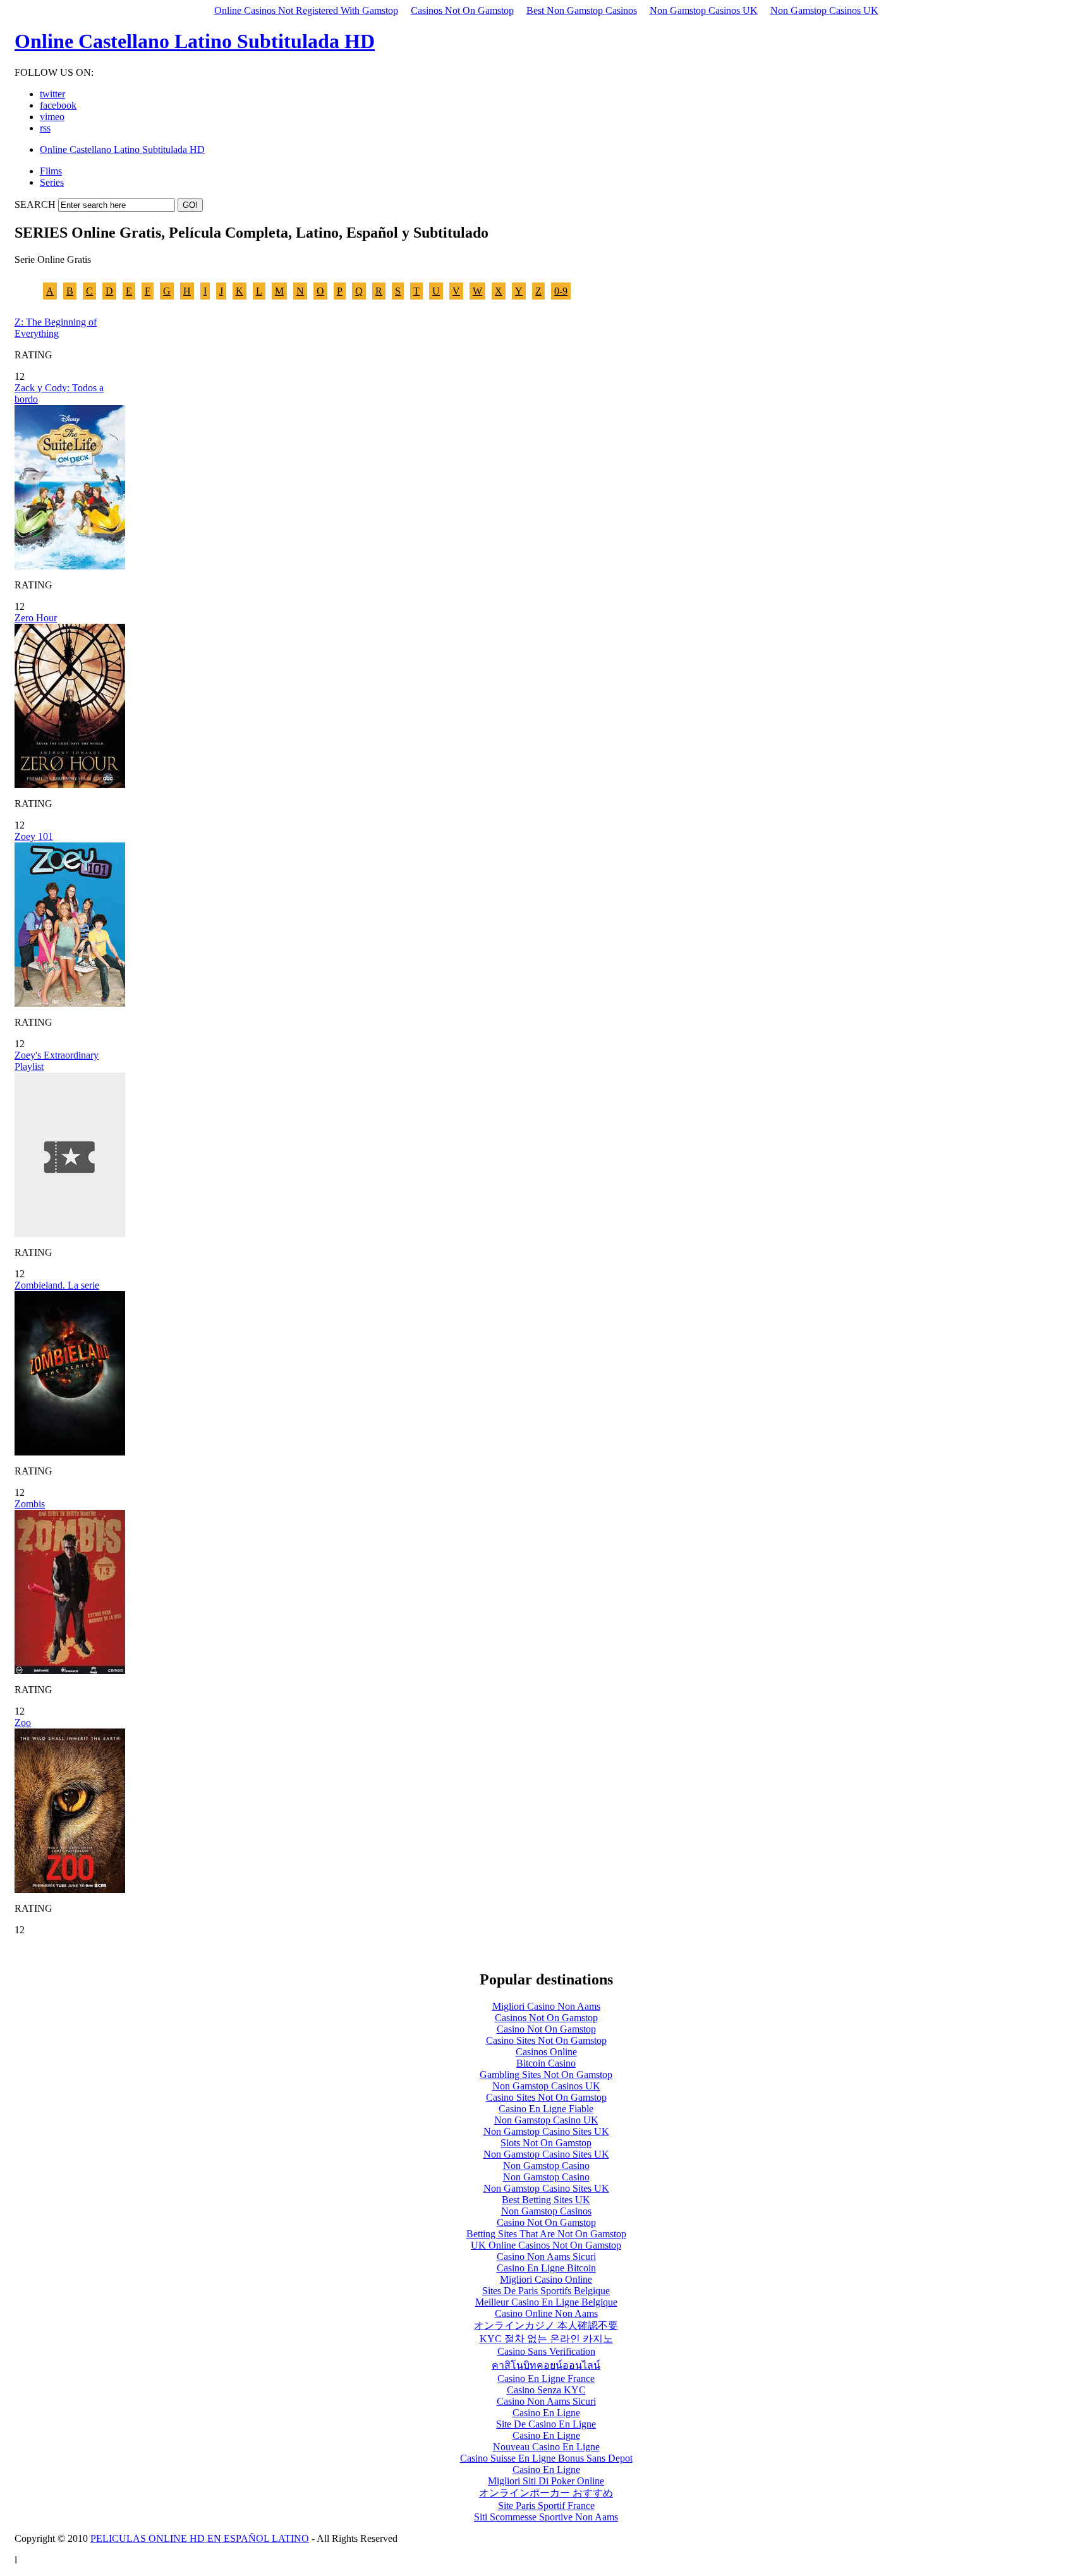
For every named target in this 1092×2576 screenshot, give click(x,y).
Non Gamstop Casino (546, 2166)
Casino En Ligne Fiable (546, 2109)
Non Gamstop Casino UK (546, 2120)
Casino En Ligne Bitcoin (546, 2268)
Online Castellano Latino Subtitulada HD (195, 41)
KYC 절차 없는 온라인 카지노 (546, 2339)
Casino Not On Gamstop (546, 2029)
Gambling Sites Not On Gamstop (546, 2075)
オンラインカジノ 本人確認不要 (546, 2325)
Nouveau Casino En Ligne (546, 2447)
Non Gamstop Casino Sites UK (546, 2131)
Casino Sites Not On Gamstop (546, 2040)
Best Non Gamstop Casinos (582, 10)
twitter (52, 94)
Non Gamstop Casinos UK (704, 10)
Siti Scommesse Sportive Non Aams (546, 2517)
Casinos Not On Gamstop (462, 10)
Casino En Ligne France (546, 2379)
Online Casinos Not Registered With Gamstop (306, 10)
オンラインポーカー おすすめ (546, 2493)
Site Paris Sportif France (546, 2506)
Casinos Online (546, 2052)
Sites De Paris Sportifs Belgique (546, 2291)
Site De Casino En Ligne (546, 2424)
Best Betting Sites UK (546, 2200)
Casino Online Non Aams (546, 2313)
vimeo (52, 117)
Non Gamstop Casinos (546, 2211)
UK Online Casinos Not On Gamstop (546, 2245)
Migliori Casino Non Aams (546, 2006)
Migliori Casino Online (546, 2279)
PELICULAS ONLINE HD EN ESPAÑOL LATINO (200, 2538)
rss (45, 128)
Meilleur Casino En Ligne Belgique (546, 2302)
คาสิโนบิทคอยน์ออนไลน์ (546, 2365)
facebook (58, 105)
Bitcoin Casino (546, 2063)
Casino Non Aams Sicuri (546, 2257)
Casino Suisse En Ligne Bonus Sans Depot (546, 2458)
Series (52, 182)
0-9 (561, 291)
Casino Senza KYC (546, 2390)
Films (51, 171)
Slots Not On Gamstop (546, 2143)
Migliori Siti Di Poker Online (546, 2481)
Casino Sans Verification (546, 2351)
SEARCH (35, 204)
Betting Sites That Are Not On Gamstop (546, 2234)
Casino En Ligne (546, 2413)
